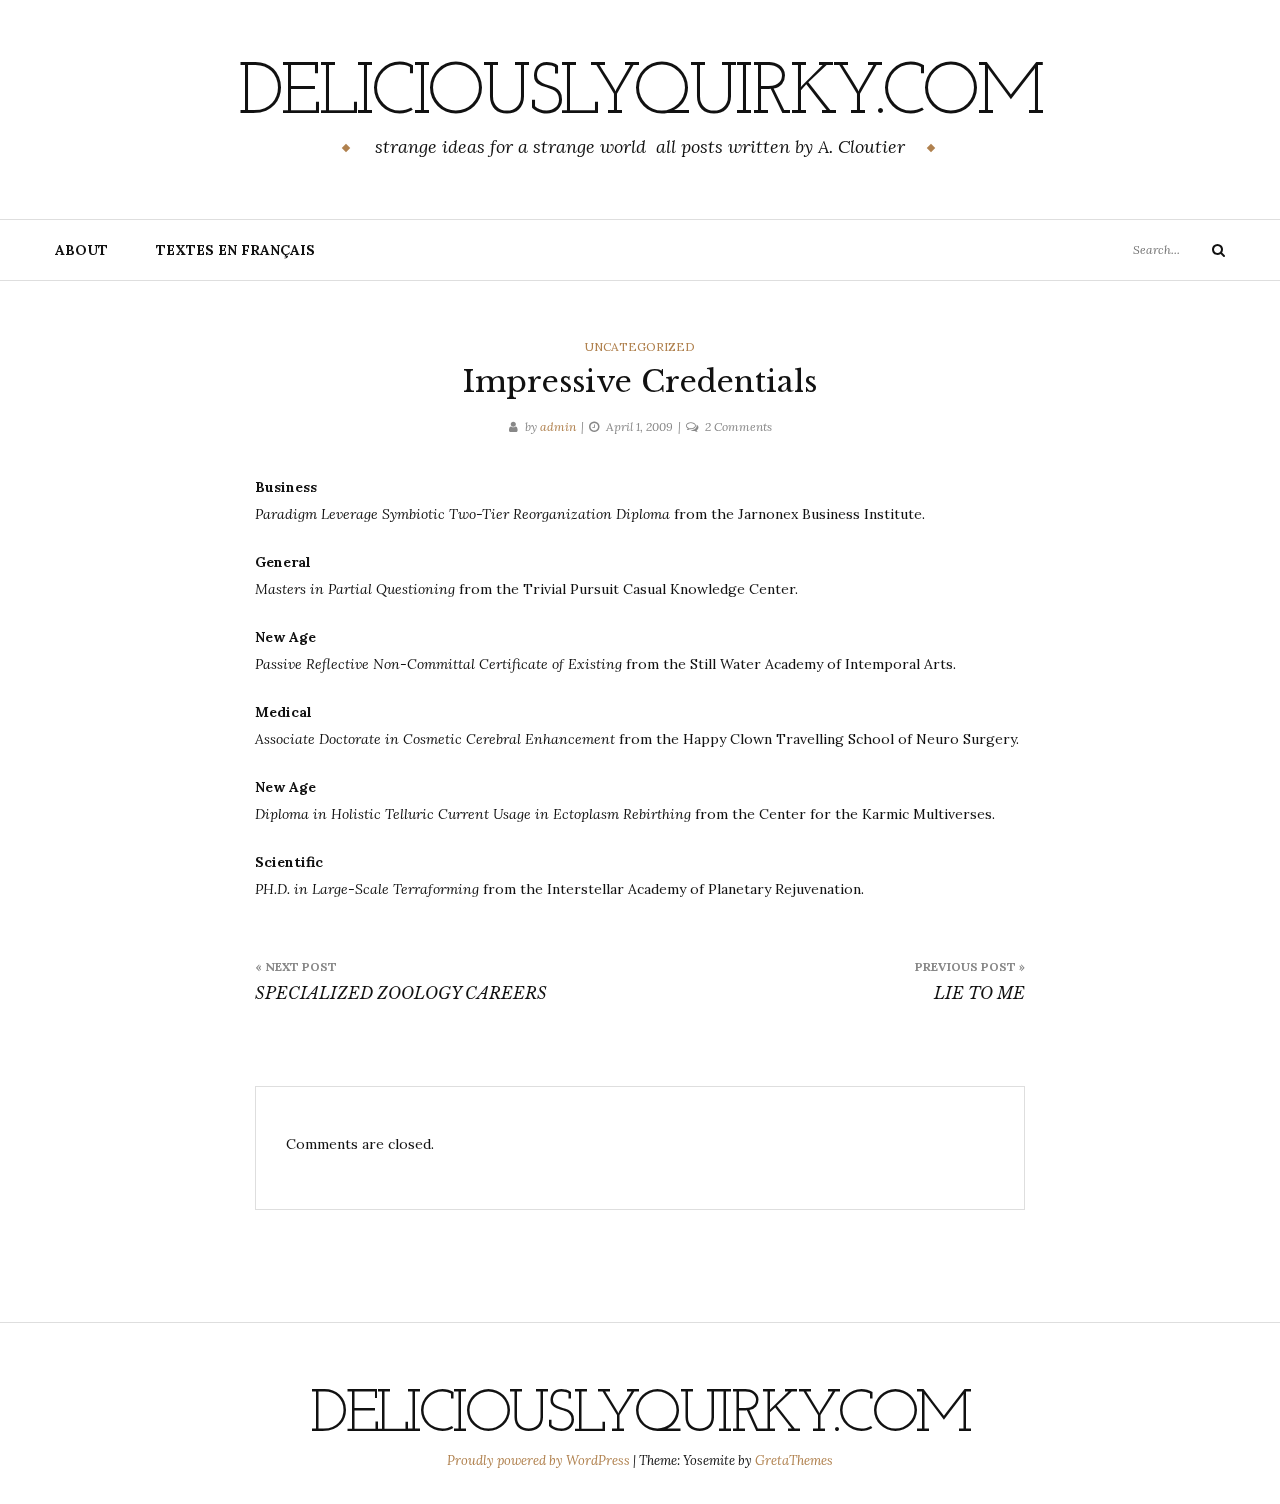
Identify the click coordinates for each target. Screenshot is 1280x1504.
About (81, 250)
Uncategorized (640, 346)
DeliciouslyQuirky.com (640, 95)
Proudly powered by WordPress (540, 1460)
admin (558, 426)
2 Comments (738, 426)
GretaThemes (794, 1460)
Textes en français (235, 250)
